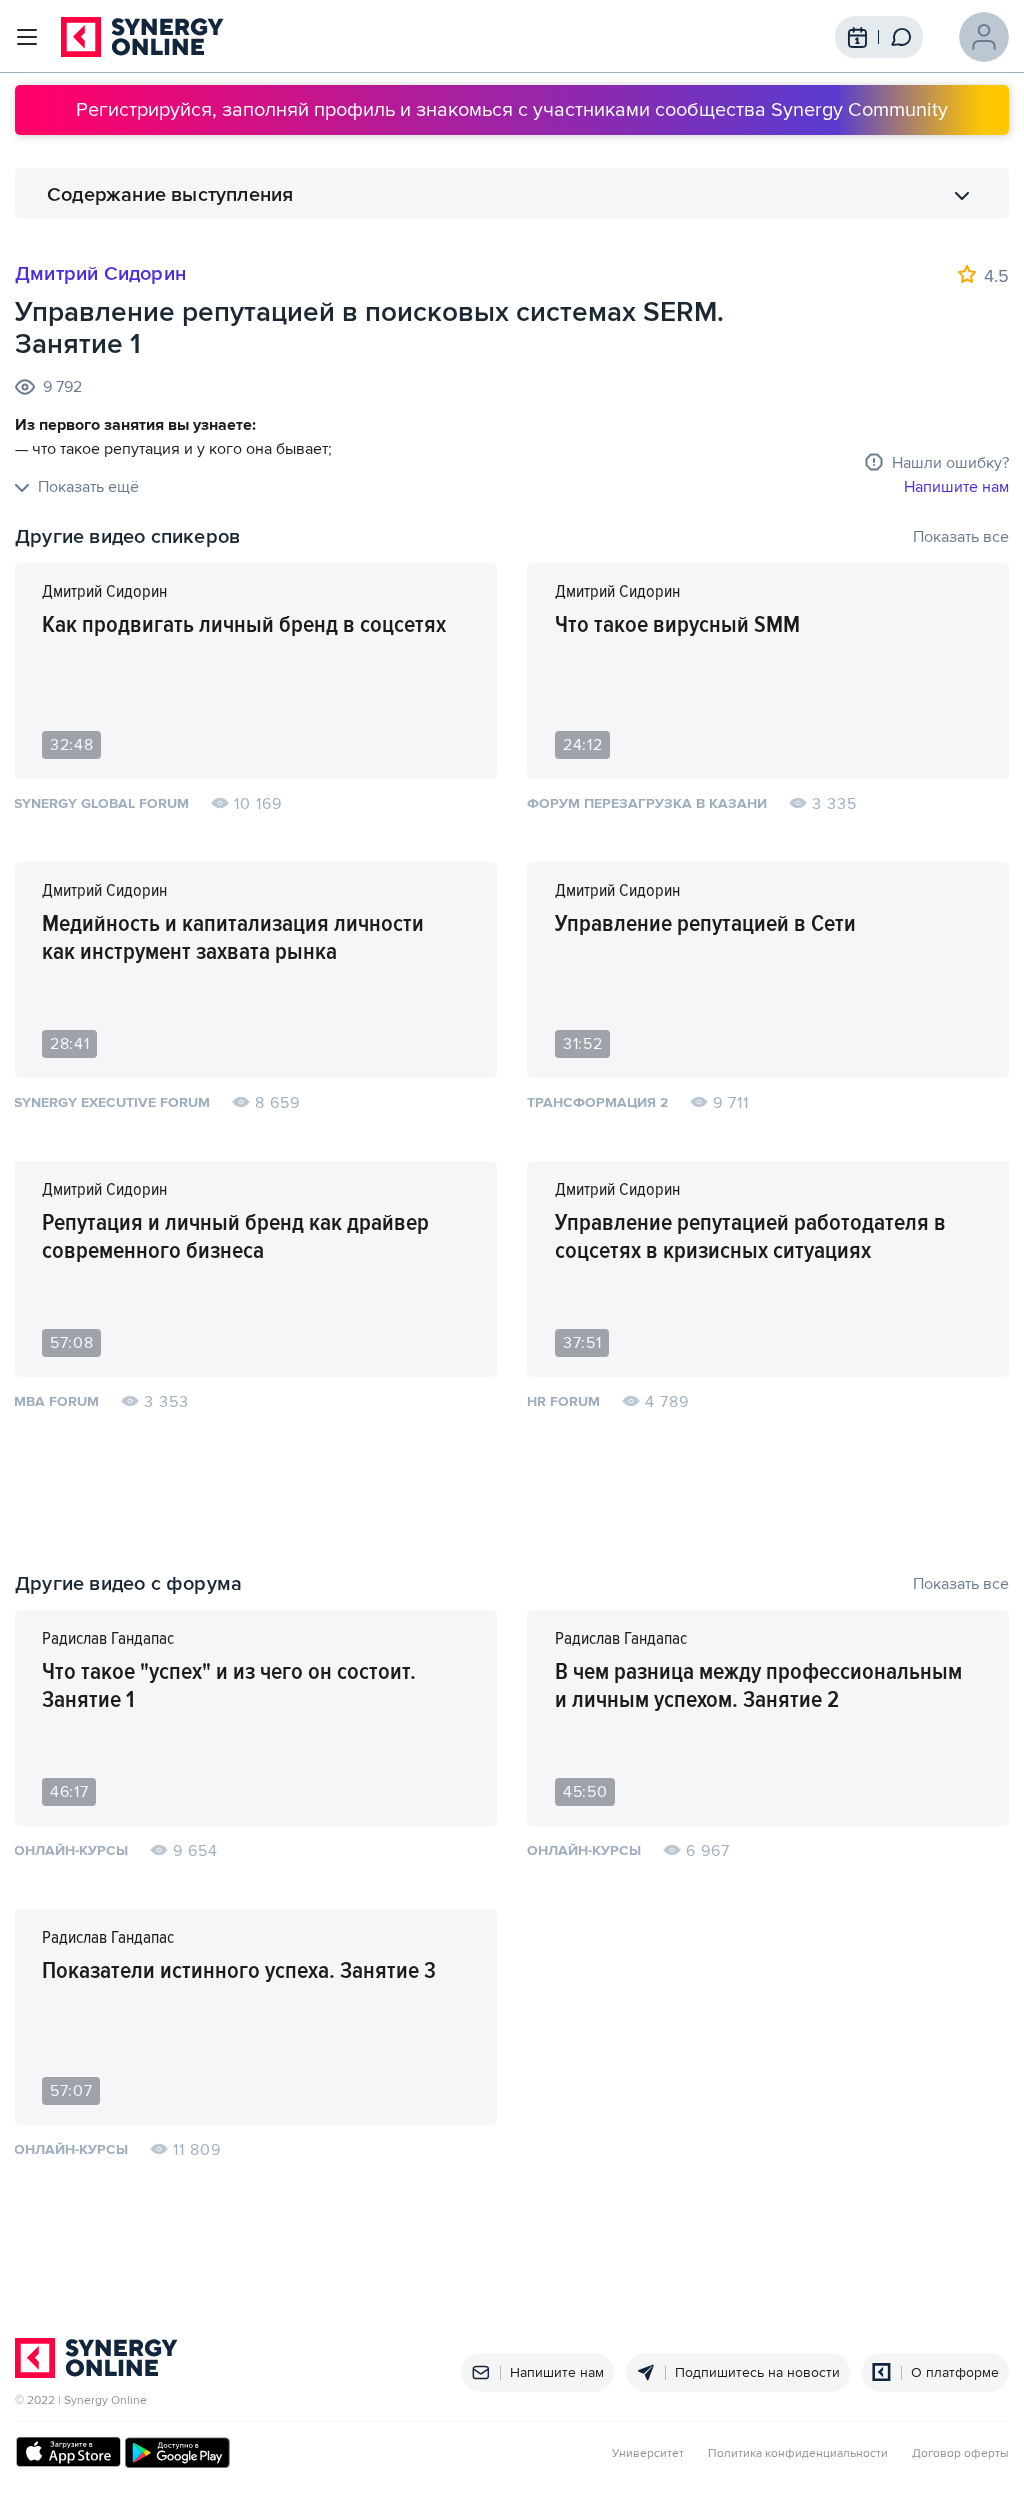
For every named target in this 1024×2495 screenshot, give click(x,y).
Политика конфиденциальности (798, 2454)
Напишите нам (956, 487)
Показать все (961, 537)
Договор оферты (960, 2454)
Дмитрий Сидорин (100, 274)
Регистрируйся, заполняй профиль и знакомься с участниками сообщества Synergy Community (512, 110)
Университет (648, 2454)
